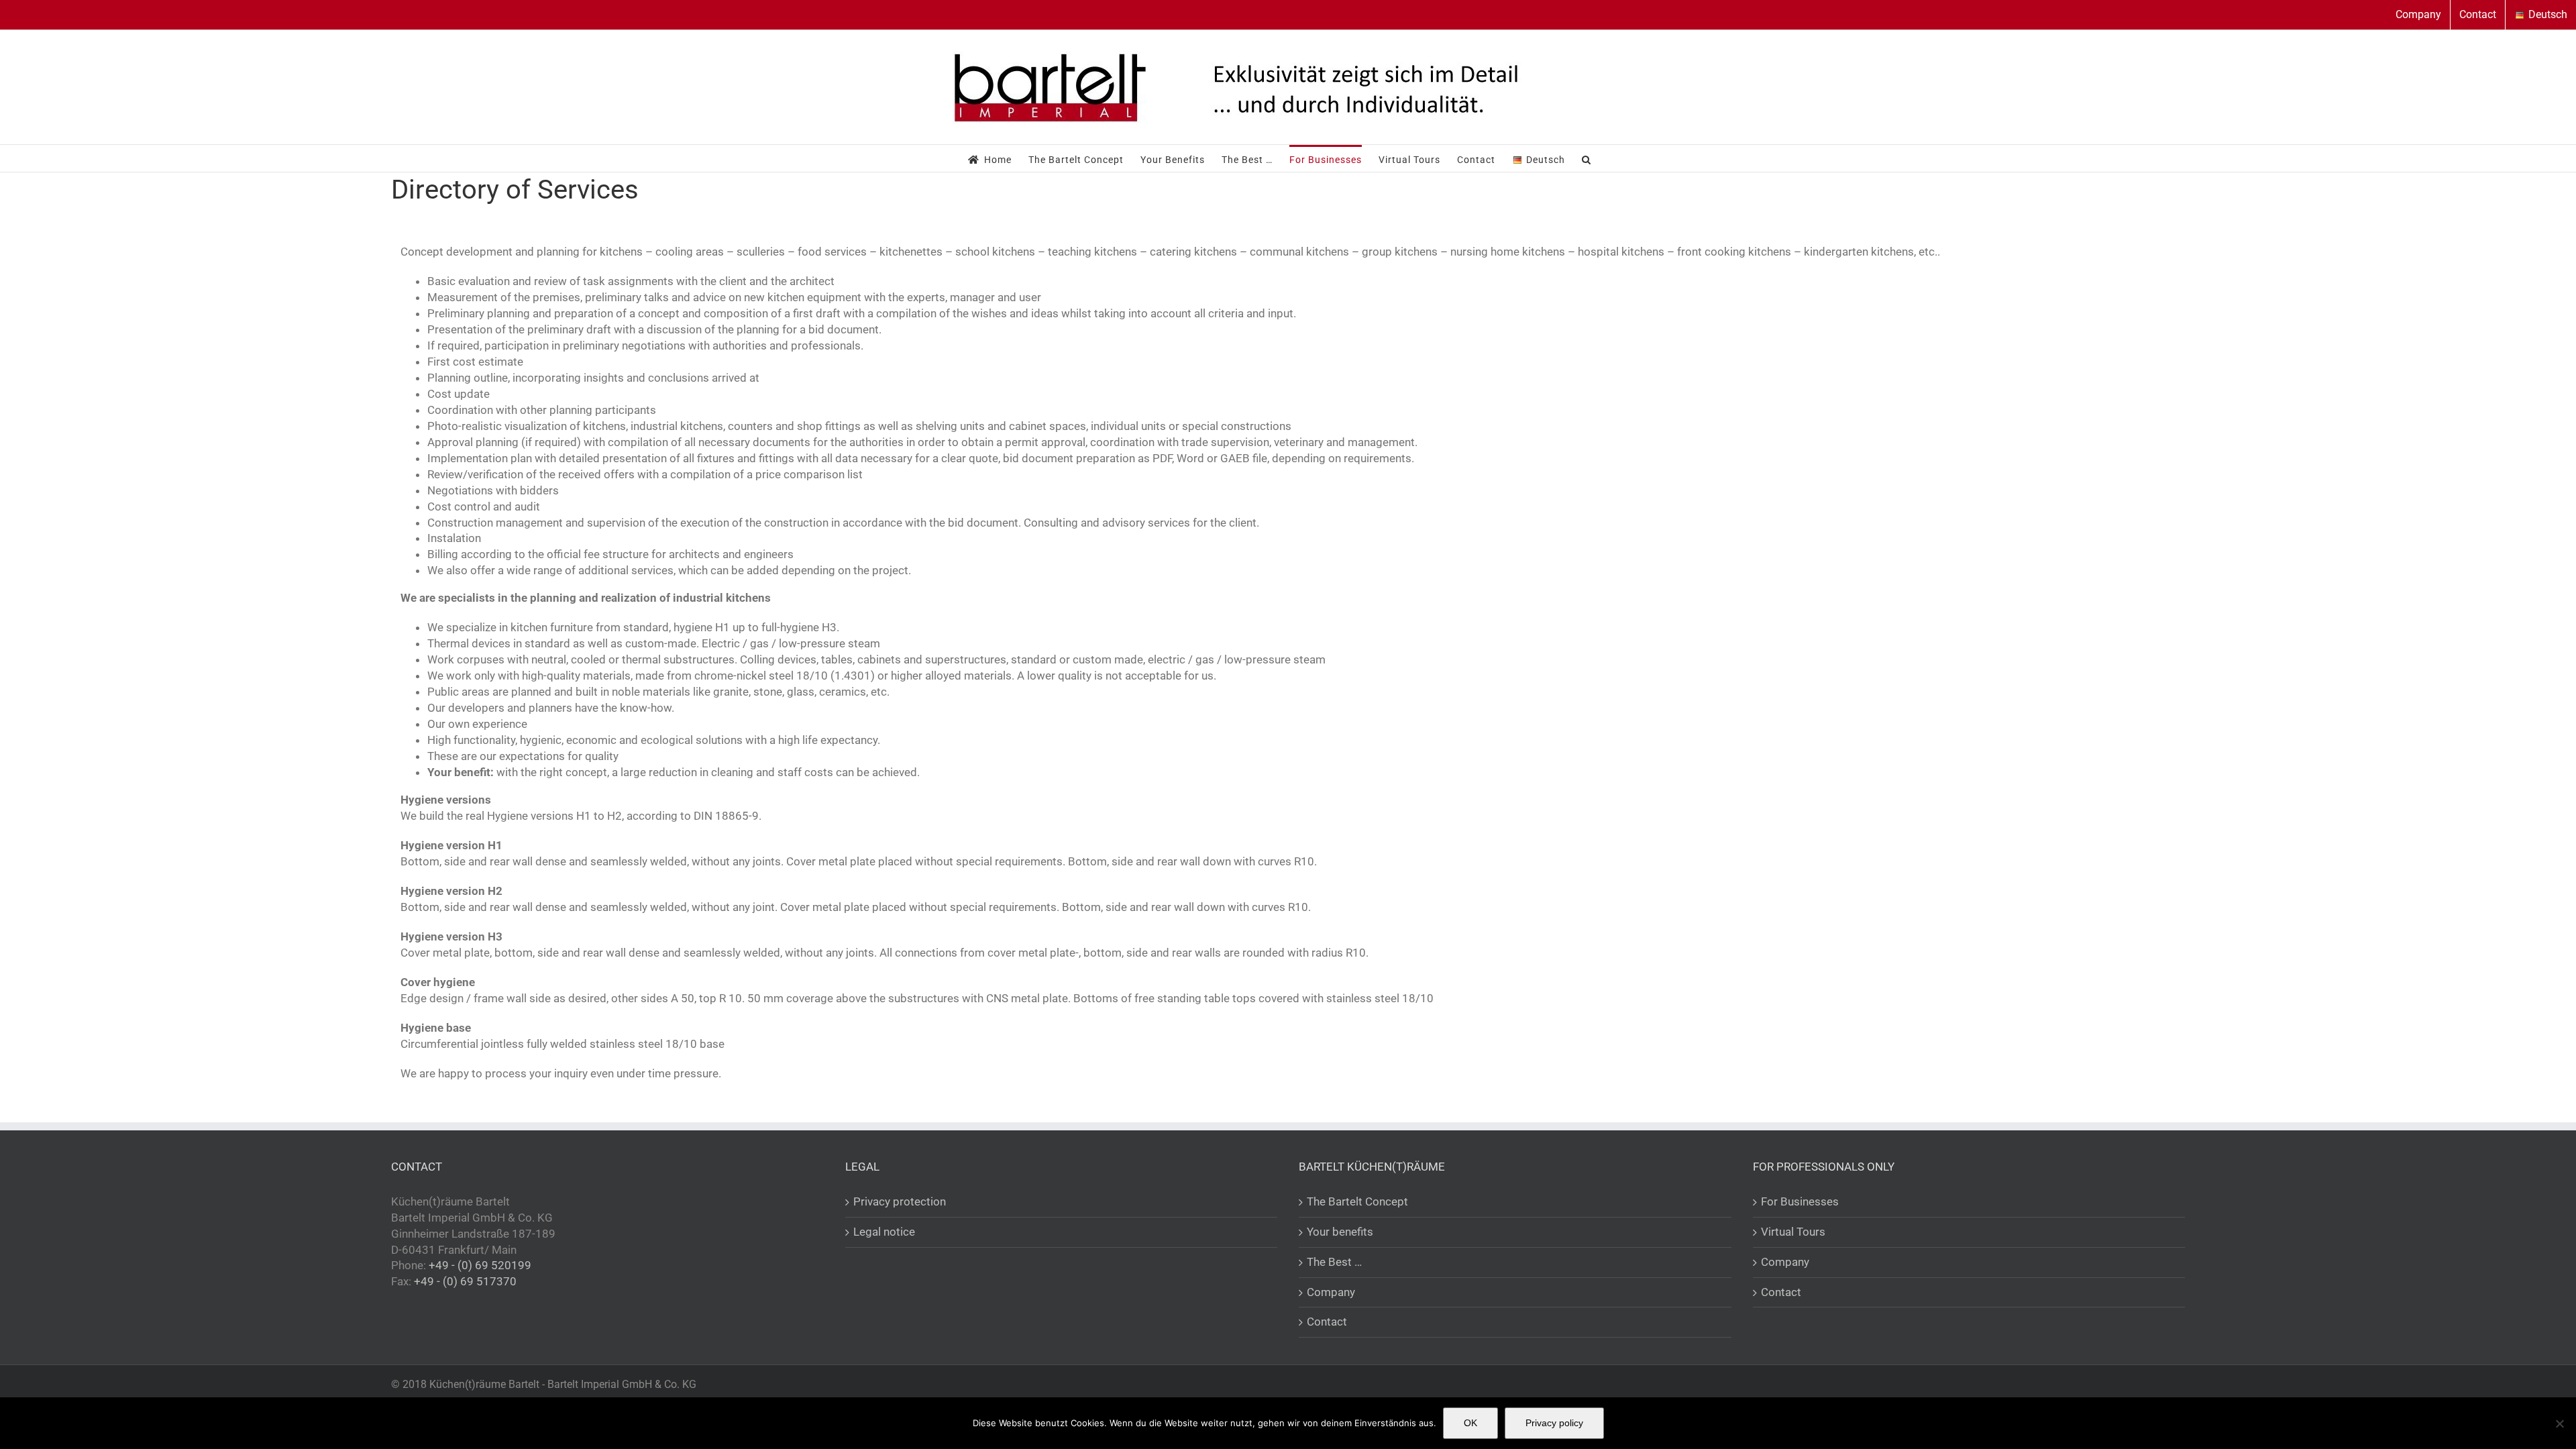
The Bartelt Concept (1357, 1201)
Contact (1327, 1322)
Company (1331, 1292)
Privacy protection (900, 1201)
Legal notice (884, 1232)
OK (1470, 1423)
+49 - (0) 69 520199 (480, 1265)
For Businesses (1800, 1201)
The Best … (1334, 1262)
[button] (1587, 158)
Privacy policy (1554, 1423)
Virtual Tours (1793, 1232)
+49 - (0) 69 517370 (465, 1281)
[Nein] (2559, 1424)
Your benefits (1340, 1232)
